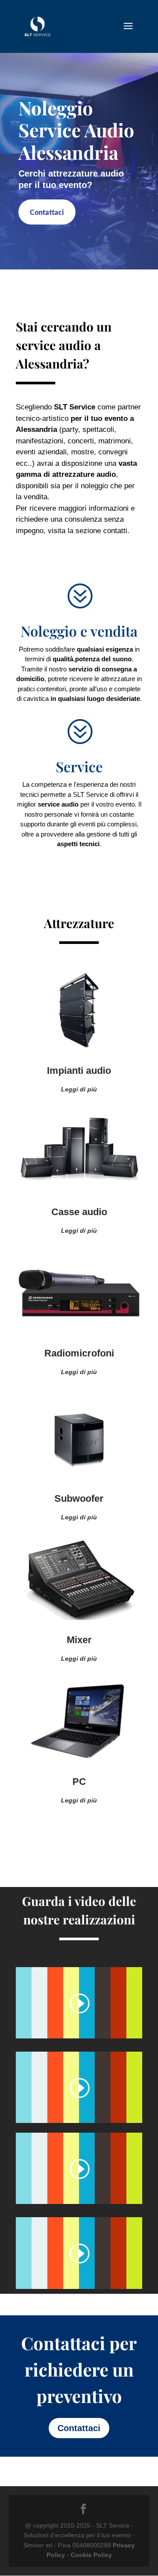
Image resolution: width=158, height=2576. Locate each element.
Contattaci (47, 212)
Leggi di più (79, 1089)
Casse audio (79, 1212)
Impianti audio (79, 1071)
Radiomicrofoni (79, 1353)
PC (79, 1782)
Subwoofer (79, 1498)
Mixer (79, 1640)
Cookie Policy (91, 2555)
